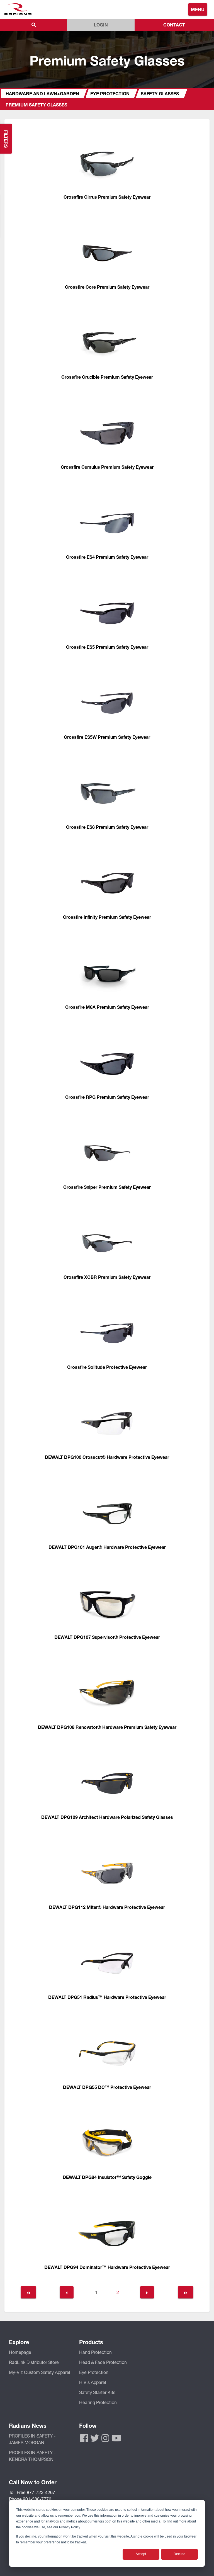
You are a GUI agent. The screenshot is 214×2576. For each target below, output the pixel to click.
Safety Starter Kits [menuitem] (97, 2392)
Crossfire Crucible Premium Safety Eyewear (107, 377)
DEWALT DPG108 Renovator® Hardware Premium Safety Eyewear (107, 1727)
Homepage (20, 2352)
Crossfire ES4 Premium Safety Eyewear (107, 557)
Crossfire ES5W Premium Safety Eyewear (107, 737)
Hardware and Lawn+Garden (42, 93)
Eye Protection (110, 93)
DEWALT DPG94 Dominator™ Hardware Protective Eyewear (107, 2267)
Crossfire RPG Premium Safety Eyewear (107, 1097)
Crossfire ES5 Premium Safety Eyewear (107, 647)
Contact (174, 25)
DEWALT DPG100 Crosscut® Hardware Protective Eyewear (107, 1457)
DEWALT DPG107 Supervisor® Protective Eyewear (107, 1637)
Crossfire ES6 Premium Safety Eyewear (107, 827)
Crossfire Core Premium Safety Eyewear (107, 287)
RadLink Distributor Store (34, 2362)
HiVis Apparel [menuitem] (93, 2382)
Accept (141, 2554)
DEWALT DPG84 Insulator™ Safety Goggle (107, 2177)
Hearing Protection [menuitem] (98, 2402)
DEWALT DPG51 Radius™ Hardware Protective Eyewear (107, 1997)
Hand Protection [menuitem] (95, 2352)
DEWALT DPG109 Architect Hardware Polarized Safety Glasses (107, 1817)
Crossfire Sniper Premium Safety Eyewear (107, 1187)
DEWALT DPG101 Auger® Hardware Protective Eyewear (107, 1547)
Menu (198, 9)
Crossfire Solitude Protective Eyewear (107, 1367)
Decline (179, 2554)
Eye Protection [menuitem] (94, 2372)
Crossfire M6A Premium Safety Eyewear (107, 1007)
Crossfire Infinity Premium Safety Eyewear (107, 917)
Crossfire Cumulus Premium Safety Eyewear (107, 467)
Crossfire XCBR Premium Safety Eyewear (107, 1277)
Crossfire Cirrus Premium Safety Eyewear (107, 197)
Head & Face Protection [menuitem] (103, 2362)
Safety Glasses (160, 93)
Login (101, 25)
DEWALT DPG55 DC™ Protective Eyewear (107, 2087)
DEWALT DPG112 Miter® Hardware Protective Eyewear (107, 1907)
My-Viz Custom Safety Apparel (40, 2372)
